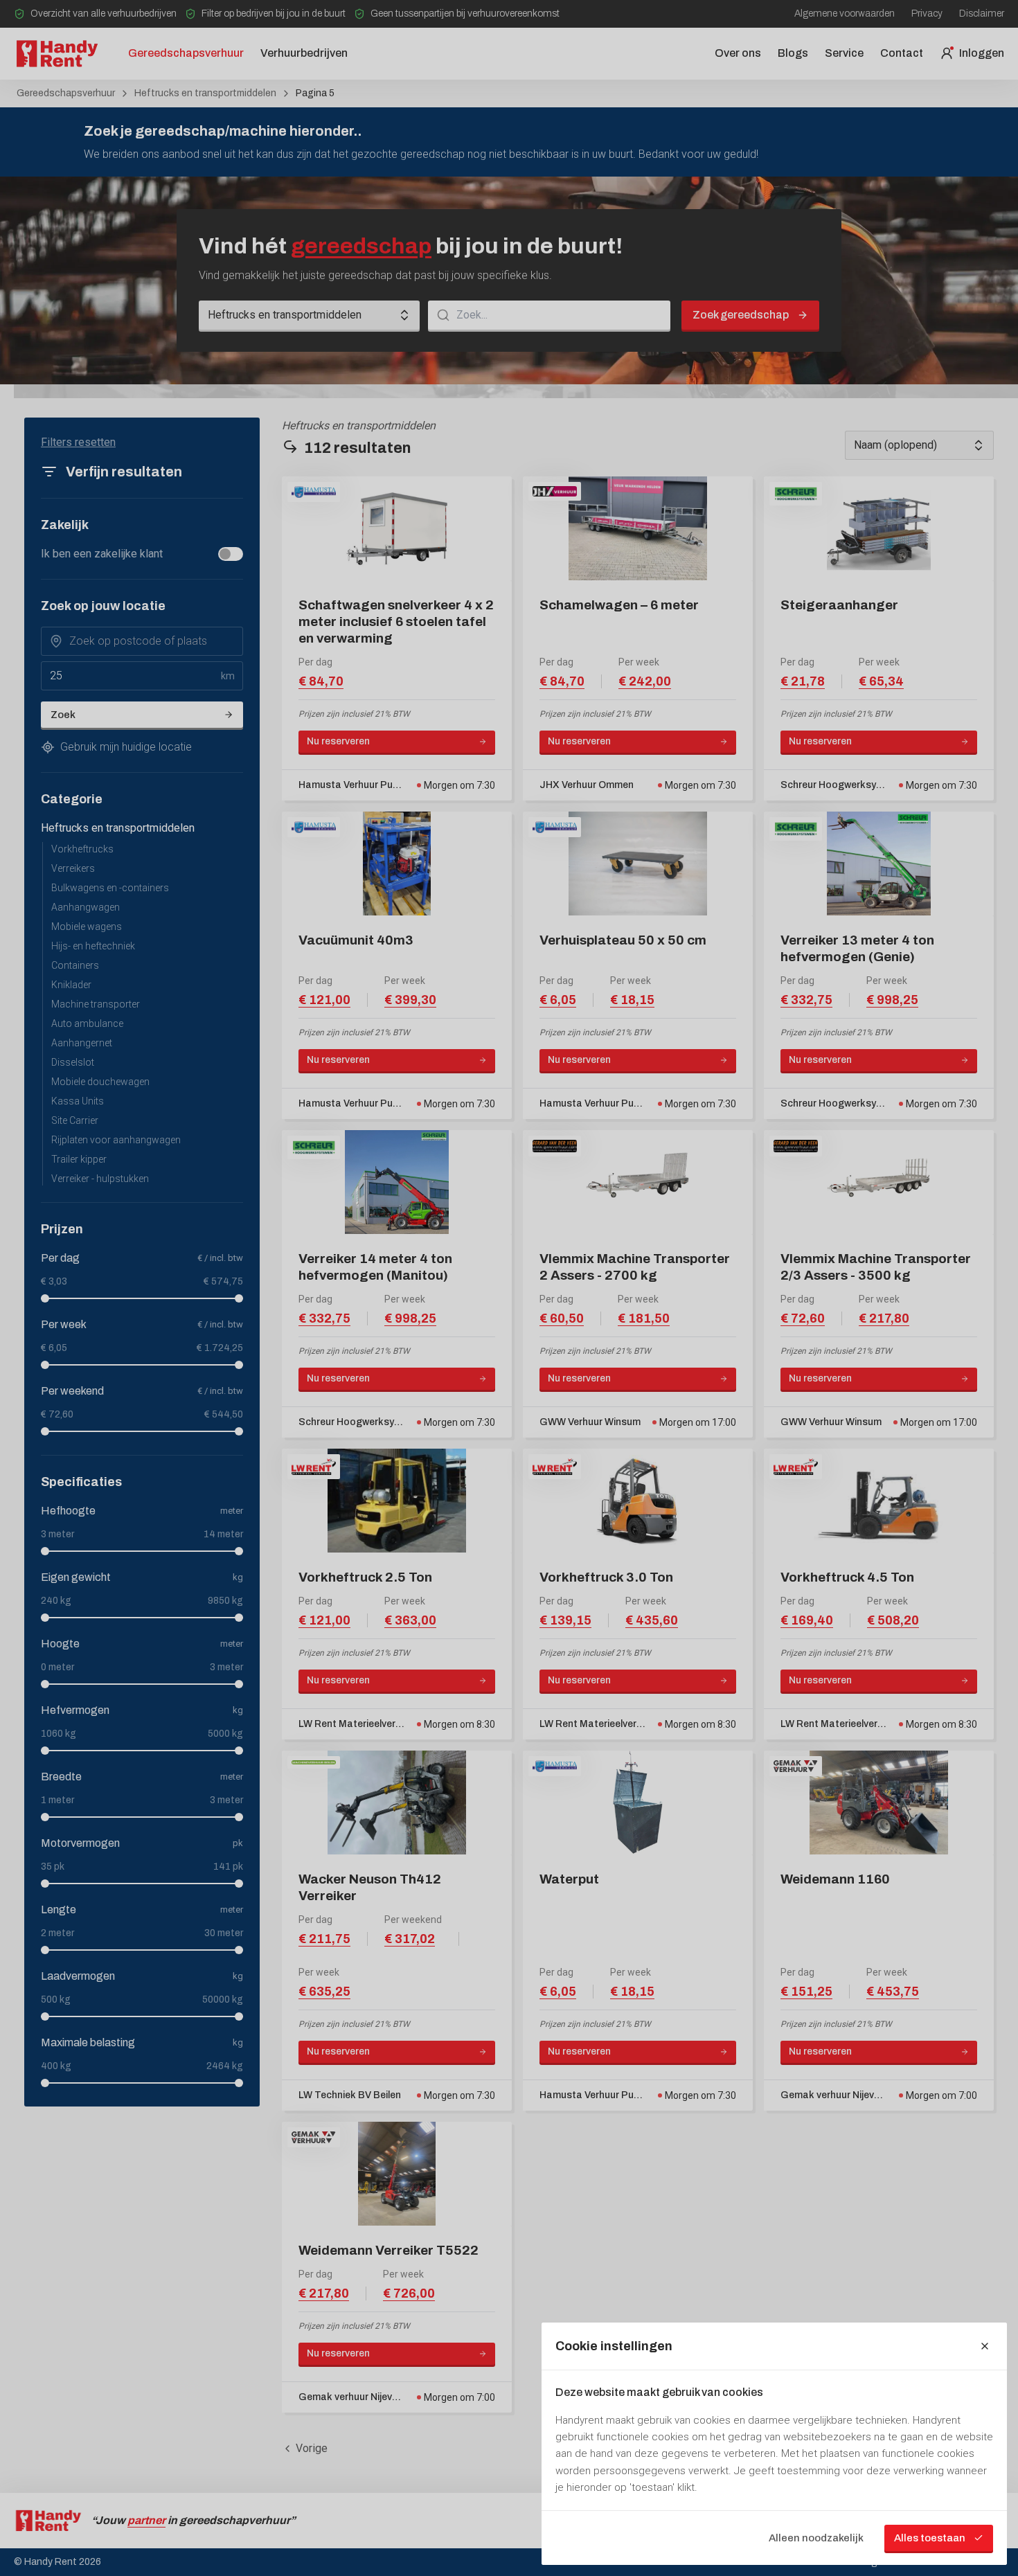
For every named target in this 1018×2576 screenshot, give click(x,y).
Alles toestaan (930, 2538)
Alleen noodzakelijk (816, 2538)
